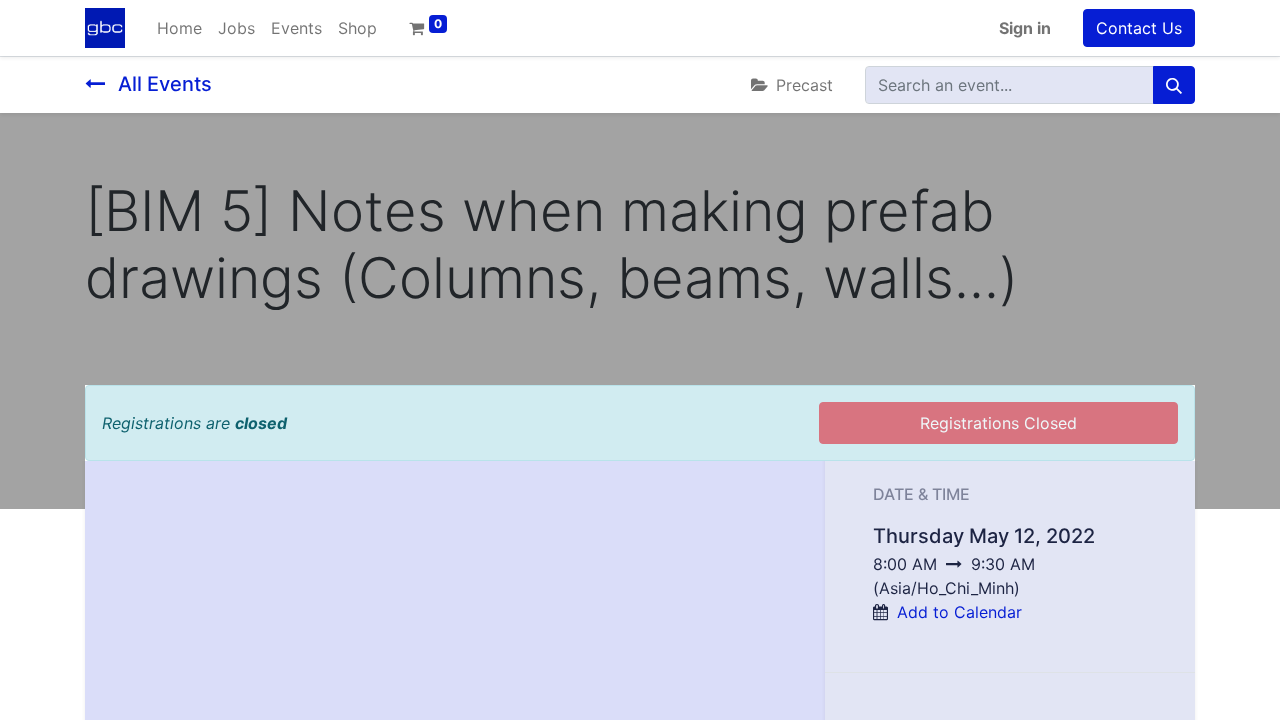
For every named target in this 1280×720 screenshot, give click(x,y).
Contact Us (1139, 28)
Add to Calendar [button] (959, 612)
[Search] (1174, 85)
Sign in (1025, 28)
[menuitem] (179, 28)
